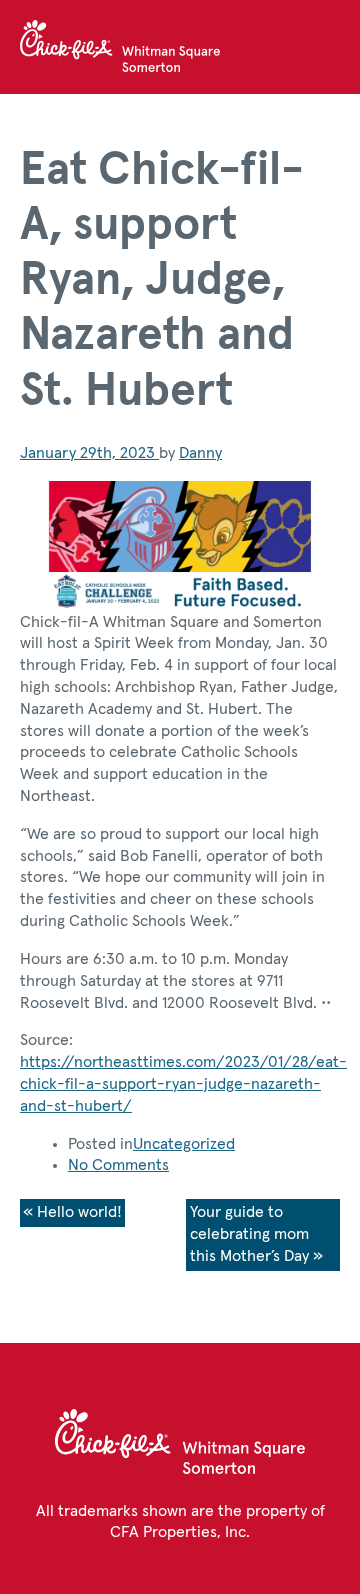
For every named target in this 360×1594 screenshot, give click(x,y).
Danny (200, 453)
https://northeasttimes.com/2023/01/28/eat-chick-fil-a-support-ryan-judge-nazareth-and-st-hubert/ (183, 1084)
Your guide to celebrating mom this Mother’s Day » (256, 1234)
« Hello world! (72, 1212)
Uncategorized (184, 1144)
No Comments (118, 1165)
